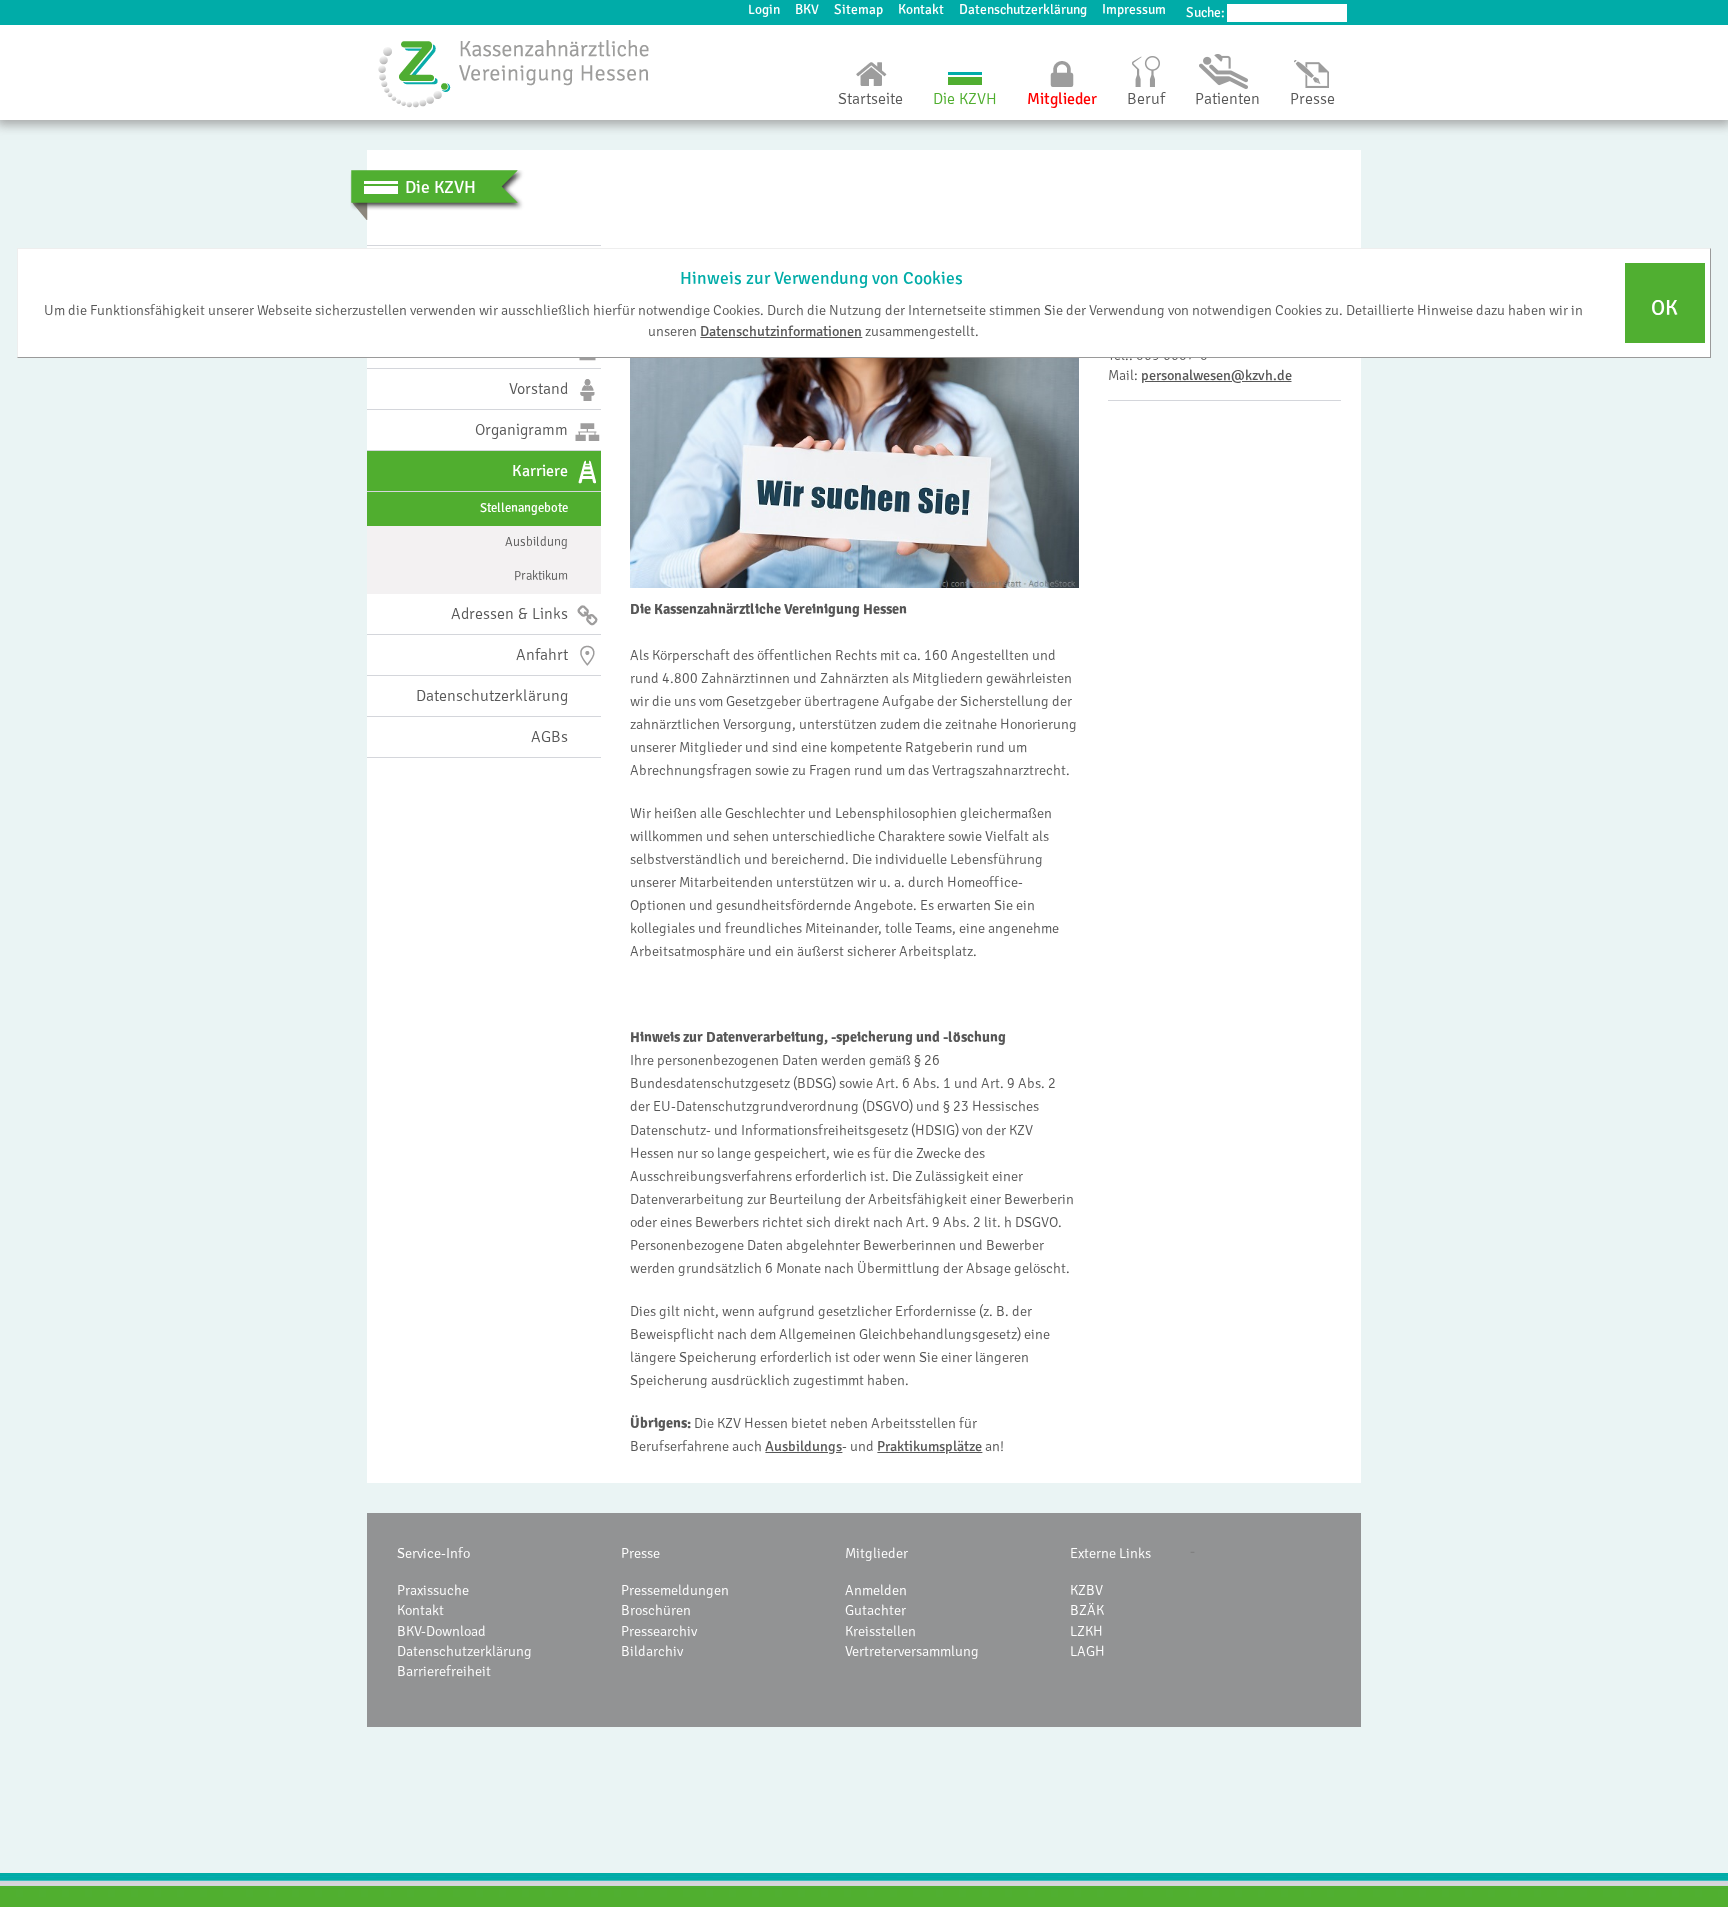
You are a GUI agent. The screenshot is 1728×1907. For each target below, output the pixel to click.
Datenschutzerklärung (1023, 9)
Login (764, 9)
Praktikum (541, 576)
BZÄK (1087, 1610)
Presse (1312, 99)
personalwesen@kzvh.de (1216, 375)
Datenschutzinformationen (781, 330)
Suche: (1205, 12)
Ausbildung (536, 542)
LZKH (1086, 1631)
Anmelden (876, 1590)
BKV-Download (441, 1631)
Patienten (1227, 99)
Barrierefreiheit (444, 1671)
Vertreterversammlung (912, 1651)
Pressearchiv (659, 1631)
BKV (807, 9)
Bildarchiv (652, 1651)
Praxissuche (433, 1590)
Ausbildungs (803, 1446)
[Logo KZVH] (514, 73)
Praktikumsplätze (929, 1446)
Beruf (1146, 99)
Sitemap (858, 9)
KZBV (1086, 1590)
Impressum (1134, 9)
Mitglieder (1062, 99)
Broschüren (656, 1610)
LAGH (1087, 1651)
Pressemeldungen (675, 1590)
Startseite (870, 99)
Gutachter (875, 1610)
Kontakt (921, 9)
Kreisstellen (880, 1631)
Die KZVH (965, 99)
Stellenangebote (524, 508)
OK (1664, 308)
